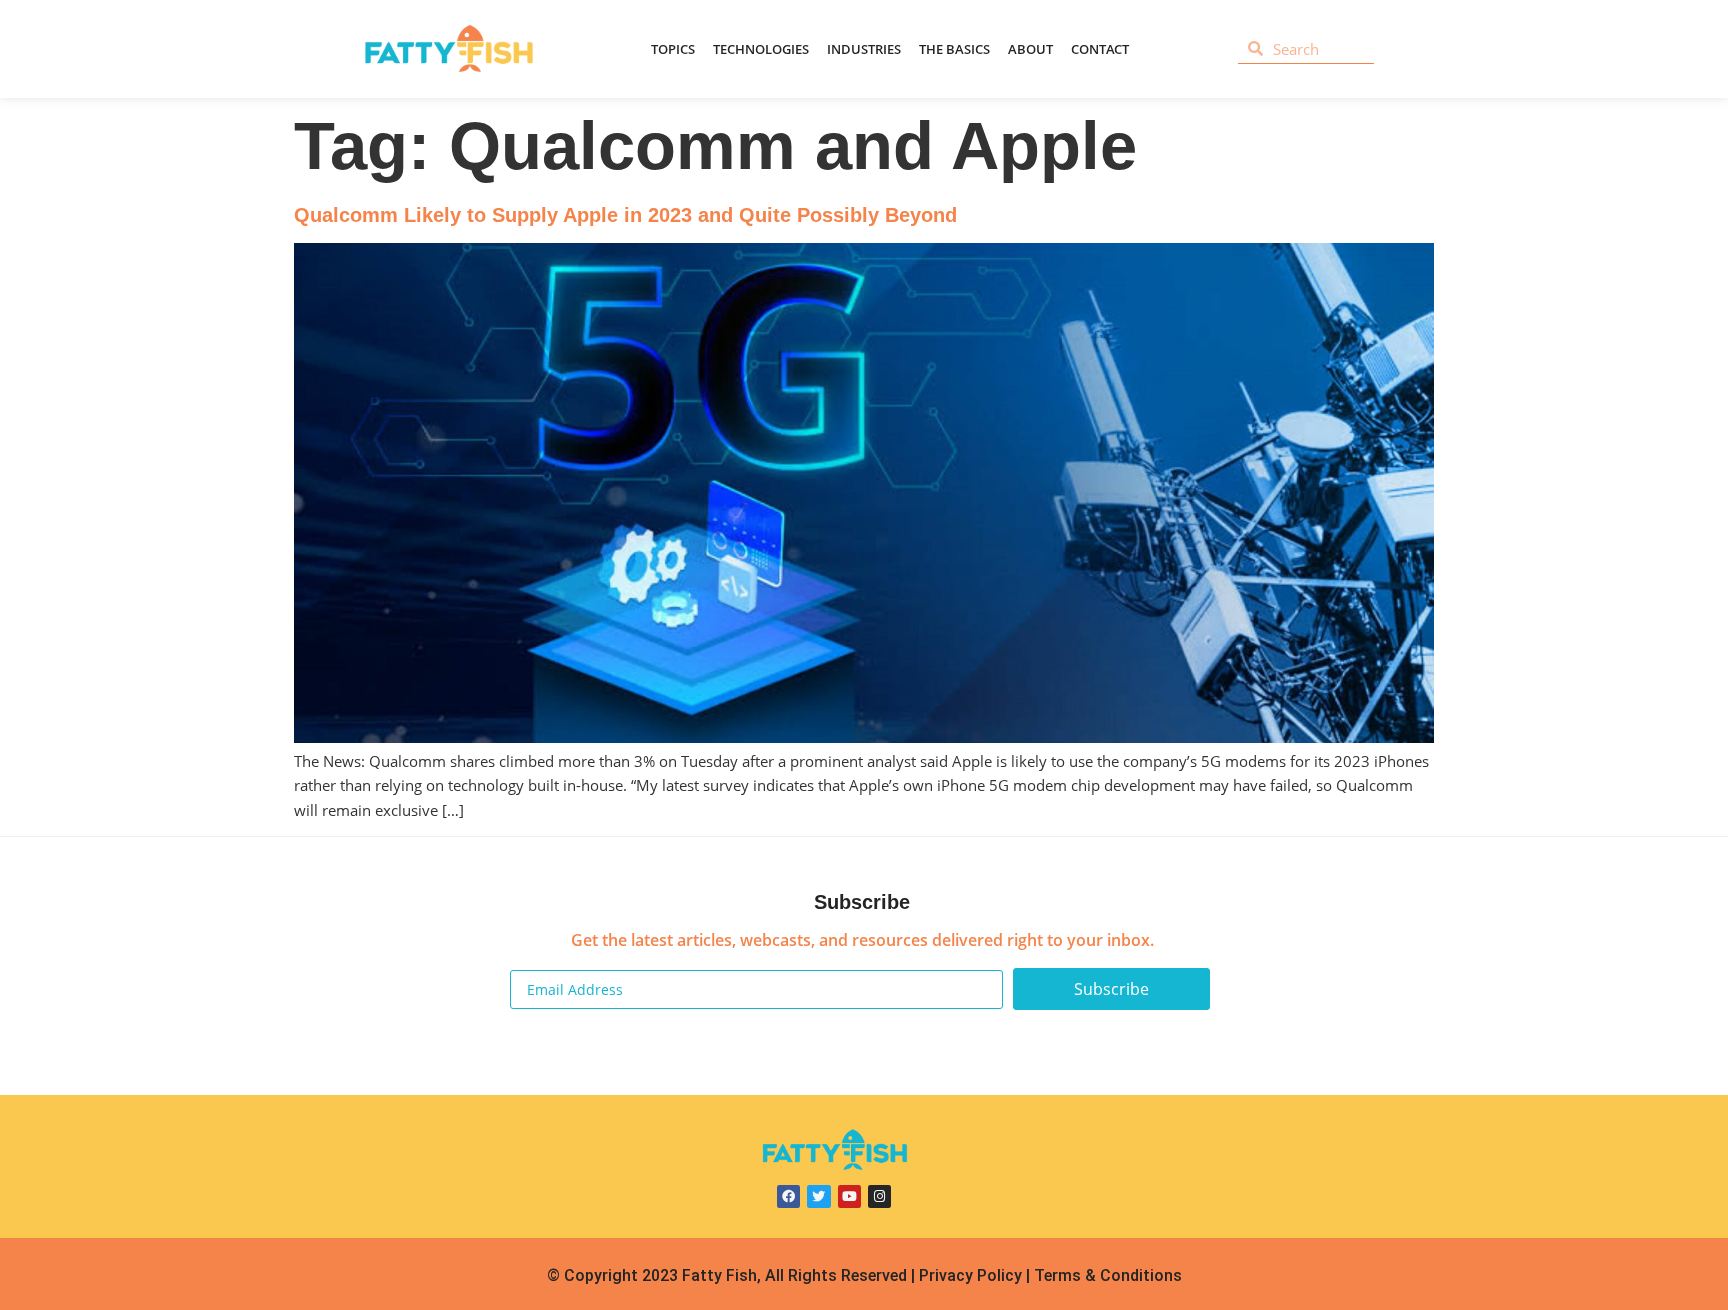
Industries (864, 49)
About (1030, 49)
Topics (673, 49)
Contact (1100, 49)
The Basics (954, 49)
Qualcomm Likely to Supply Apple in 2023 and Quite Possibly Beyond (625, 215)
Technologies (761, 49)
